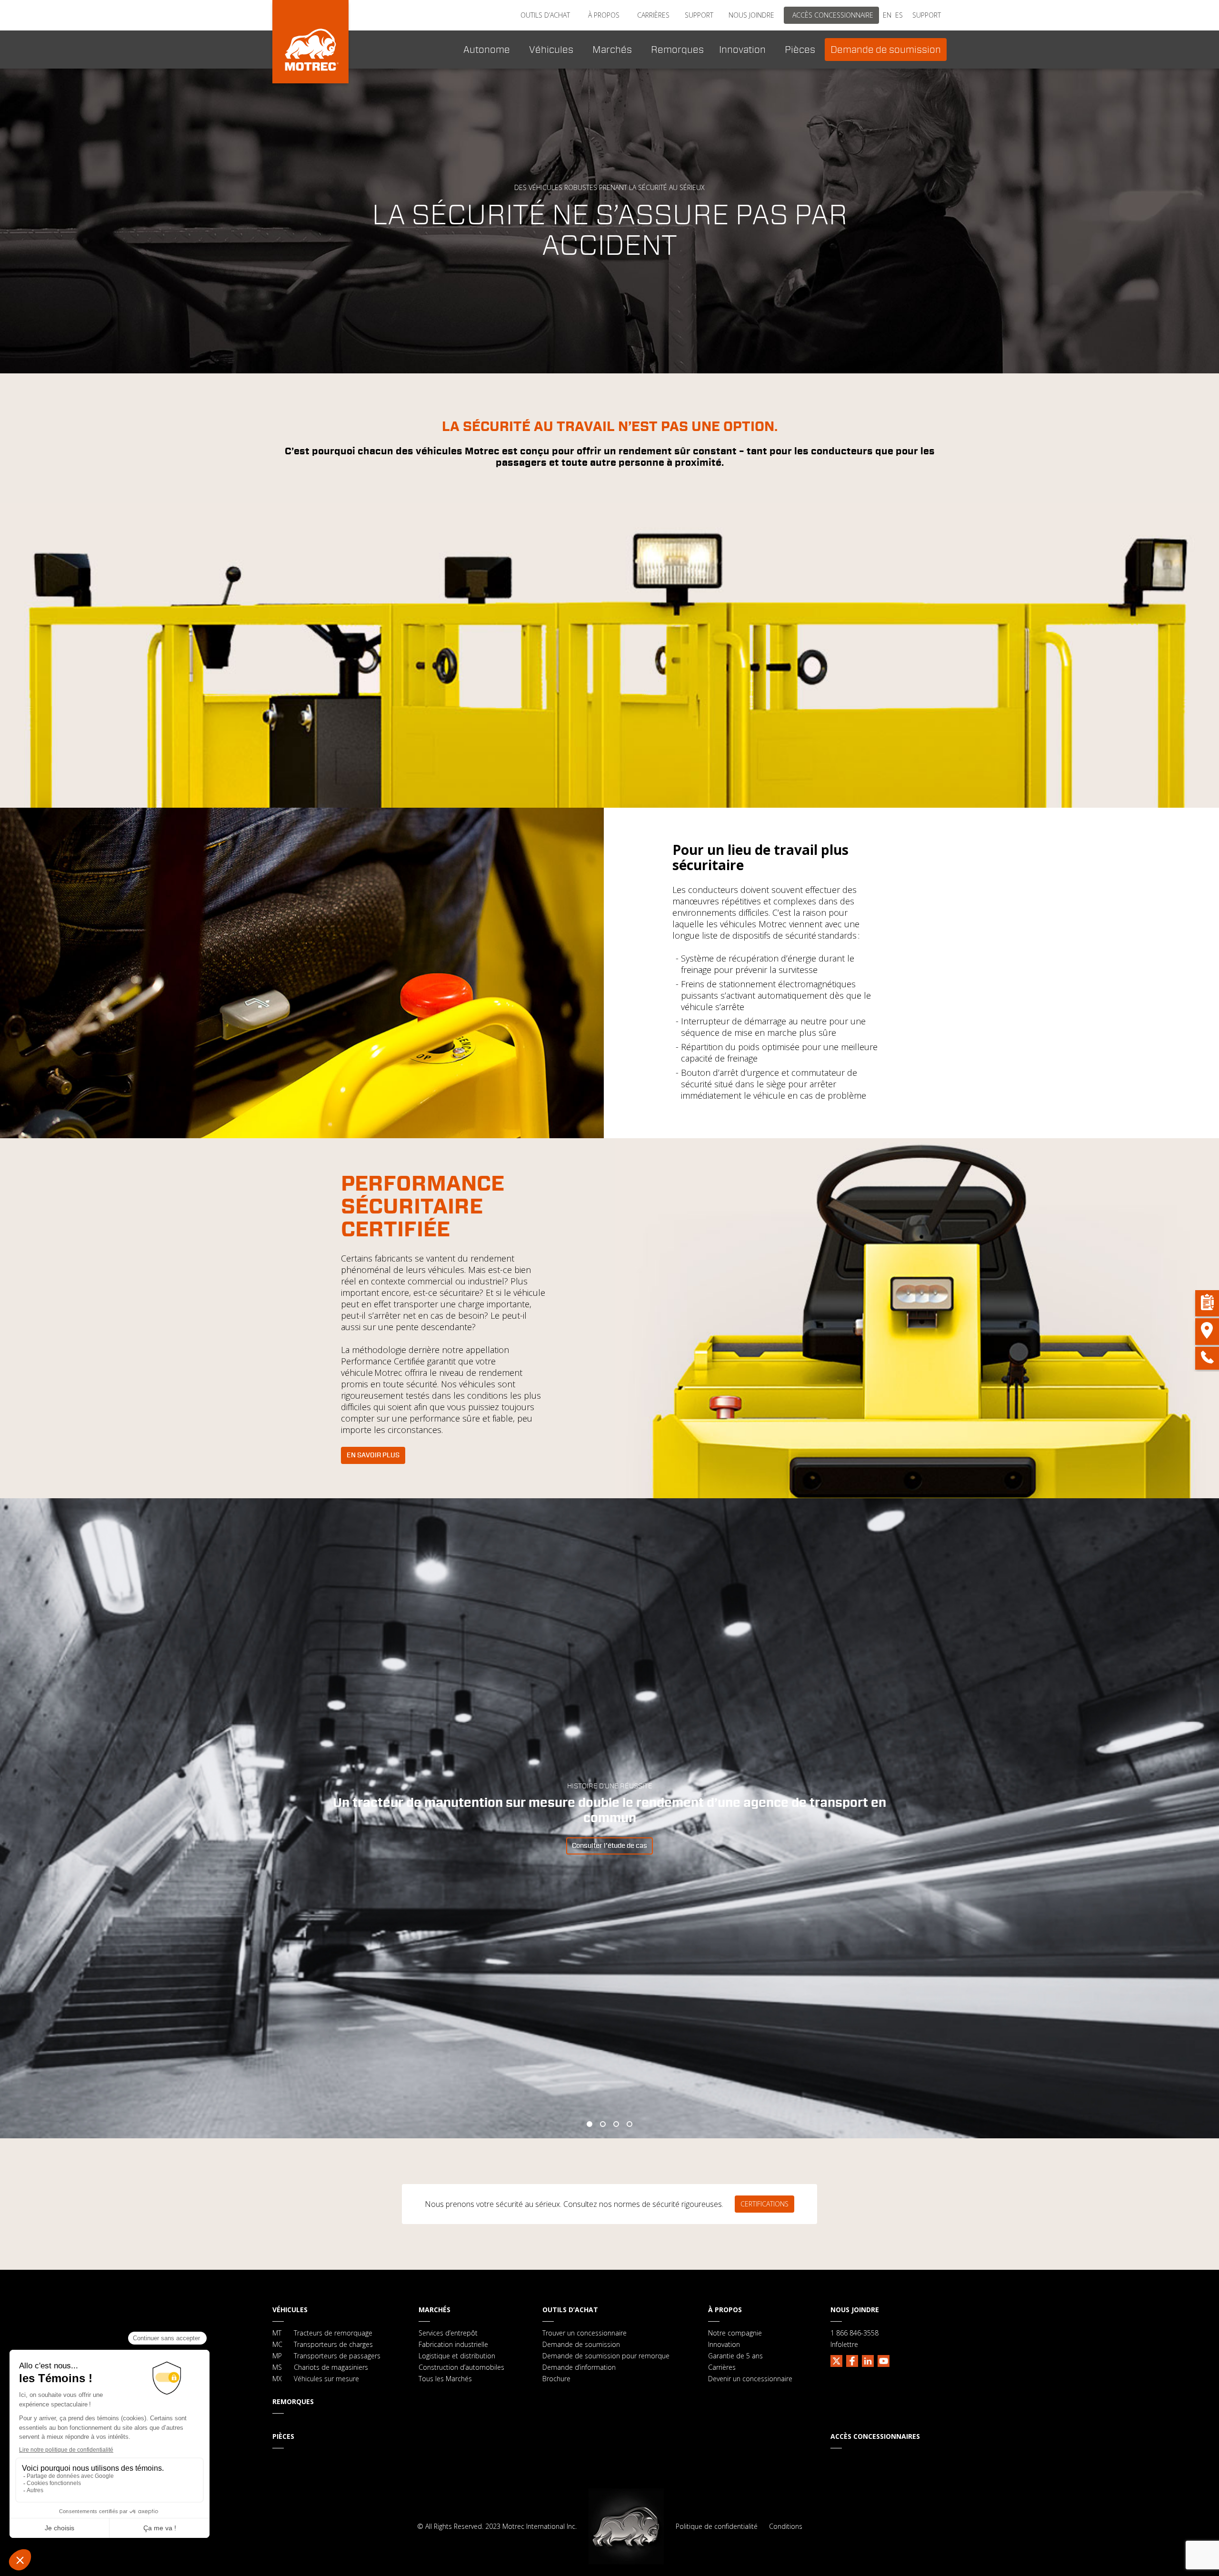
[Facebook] (852, 2360)
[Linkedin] (868, 2360)
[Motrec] (310, 42)
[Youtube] (884, 2360)
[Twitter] (836, 2360)
